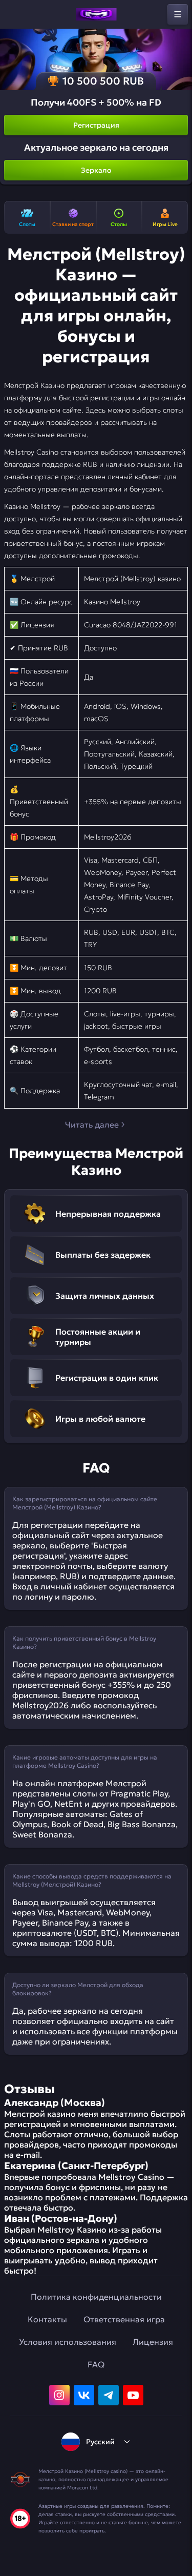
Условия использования (68, 2342)
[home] (96, 14)
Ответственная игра (124, 2319)
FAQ (96, 2364)
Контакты (47, 2319)
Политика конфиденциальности (96, 2297)
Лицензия (153, 2342)
